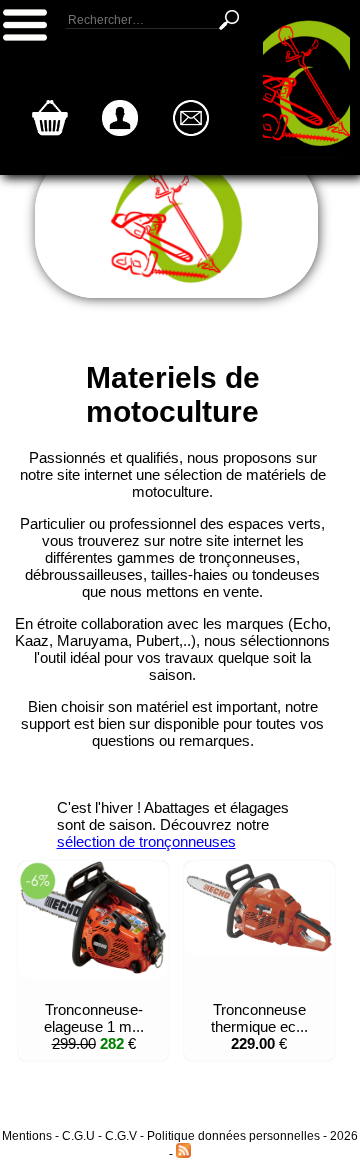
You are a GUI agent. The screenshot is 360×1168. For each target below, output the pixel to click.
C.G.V (121, 1136)
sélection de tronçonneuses (146, 841)
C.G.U (80, 1136)
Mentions (27, 1136)
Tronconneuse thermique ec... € (259, 1026)
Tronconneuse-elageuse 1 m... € (94, 1026)
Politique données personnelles (235, 1136)
